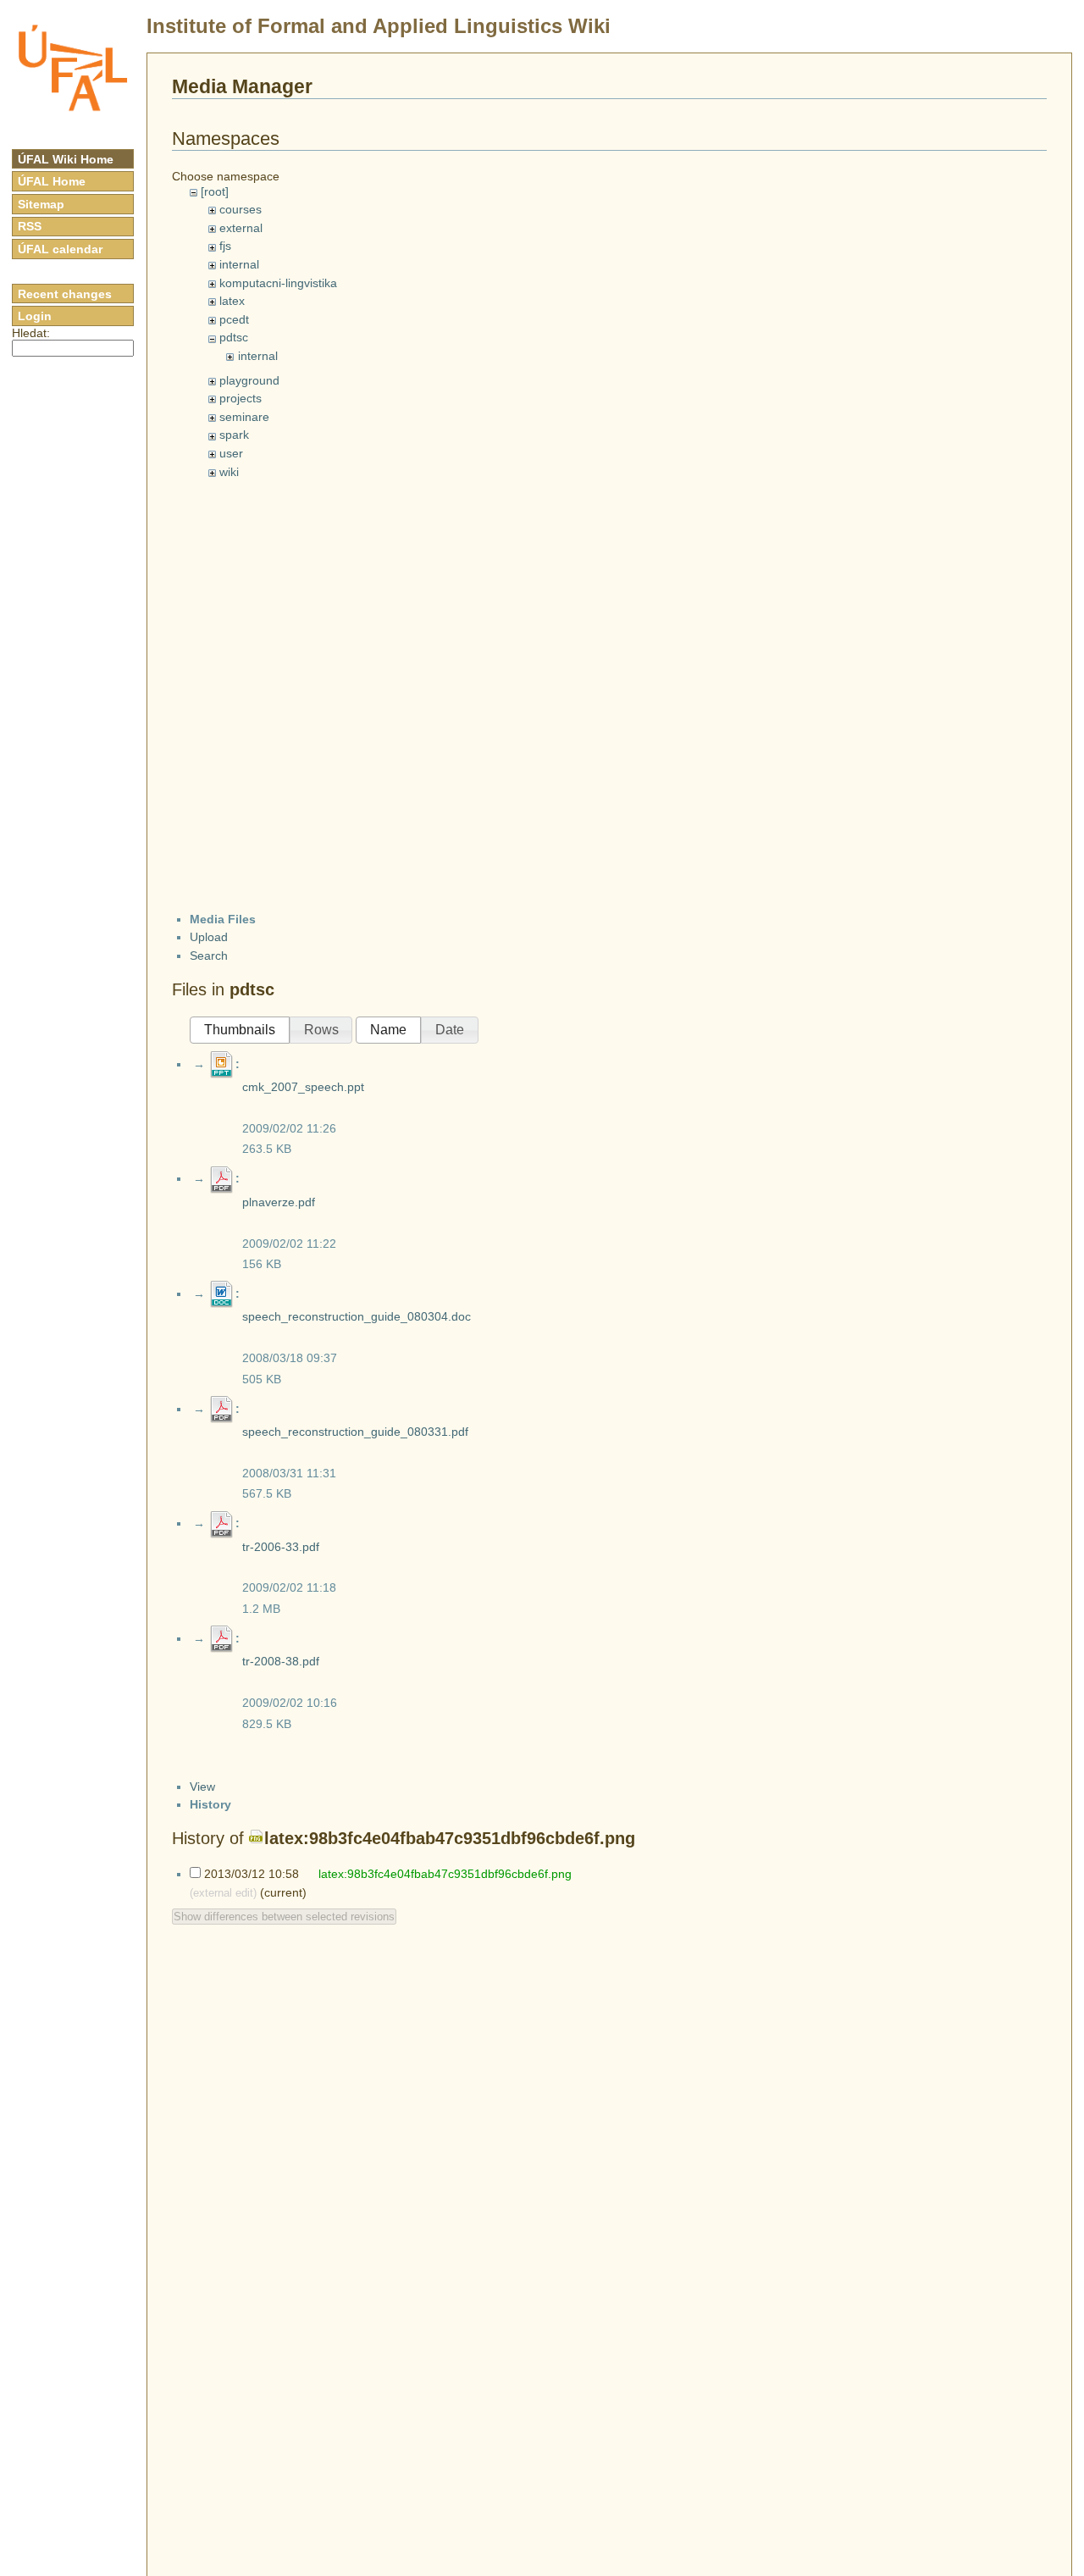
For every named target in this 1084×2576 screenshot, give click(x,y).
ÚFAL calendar (60, 249)
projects (241, 398)
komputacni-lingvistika (278, 283)
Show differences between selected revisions (284, 1917)
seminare (244, 417)
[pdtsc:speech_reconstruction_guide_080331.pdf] (222, 1409)
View (202, 1787)
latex (232, 301)
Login (35, 316)
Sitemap (41, 204)
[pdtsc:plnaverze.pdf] (222, 1178)
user (231, 453)
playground (249, 380)
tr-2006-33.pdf (281, 1547)
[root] (215, 191)
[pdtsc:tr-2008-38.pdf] (222, 1638)
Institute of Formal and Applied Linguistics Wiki (379, 26)
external (241, 228)
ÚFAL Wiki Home (66, 159)
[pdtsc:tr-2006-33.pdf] (222, 1523)
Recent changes (65, 294)
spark (234, 435)
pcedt (234, 319)
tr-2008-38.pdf (281, 1661)
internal (239, 264)
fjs (225, 246)
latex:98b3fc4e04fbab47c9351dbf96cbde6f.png (450, 1838)
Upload (209, 937)
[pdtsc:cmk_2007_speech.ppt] (222, 1064)
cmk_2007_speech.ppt (303, 1087)
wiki (229, 472)
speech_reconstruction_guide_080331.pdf (355, 1432)
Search (209, 956)
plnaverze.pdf (279, 1202)
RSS (30, 226)
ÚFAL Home (52, 181)
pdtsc (234, 337)
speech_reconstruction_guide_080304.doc (357, 1316)
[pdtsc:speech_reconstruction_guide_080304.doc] (222, 1294)
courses (241, 209)
